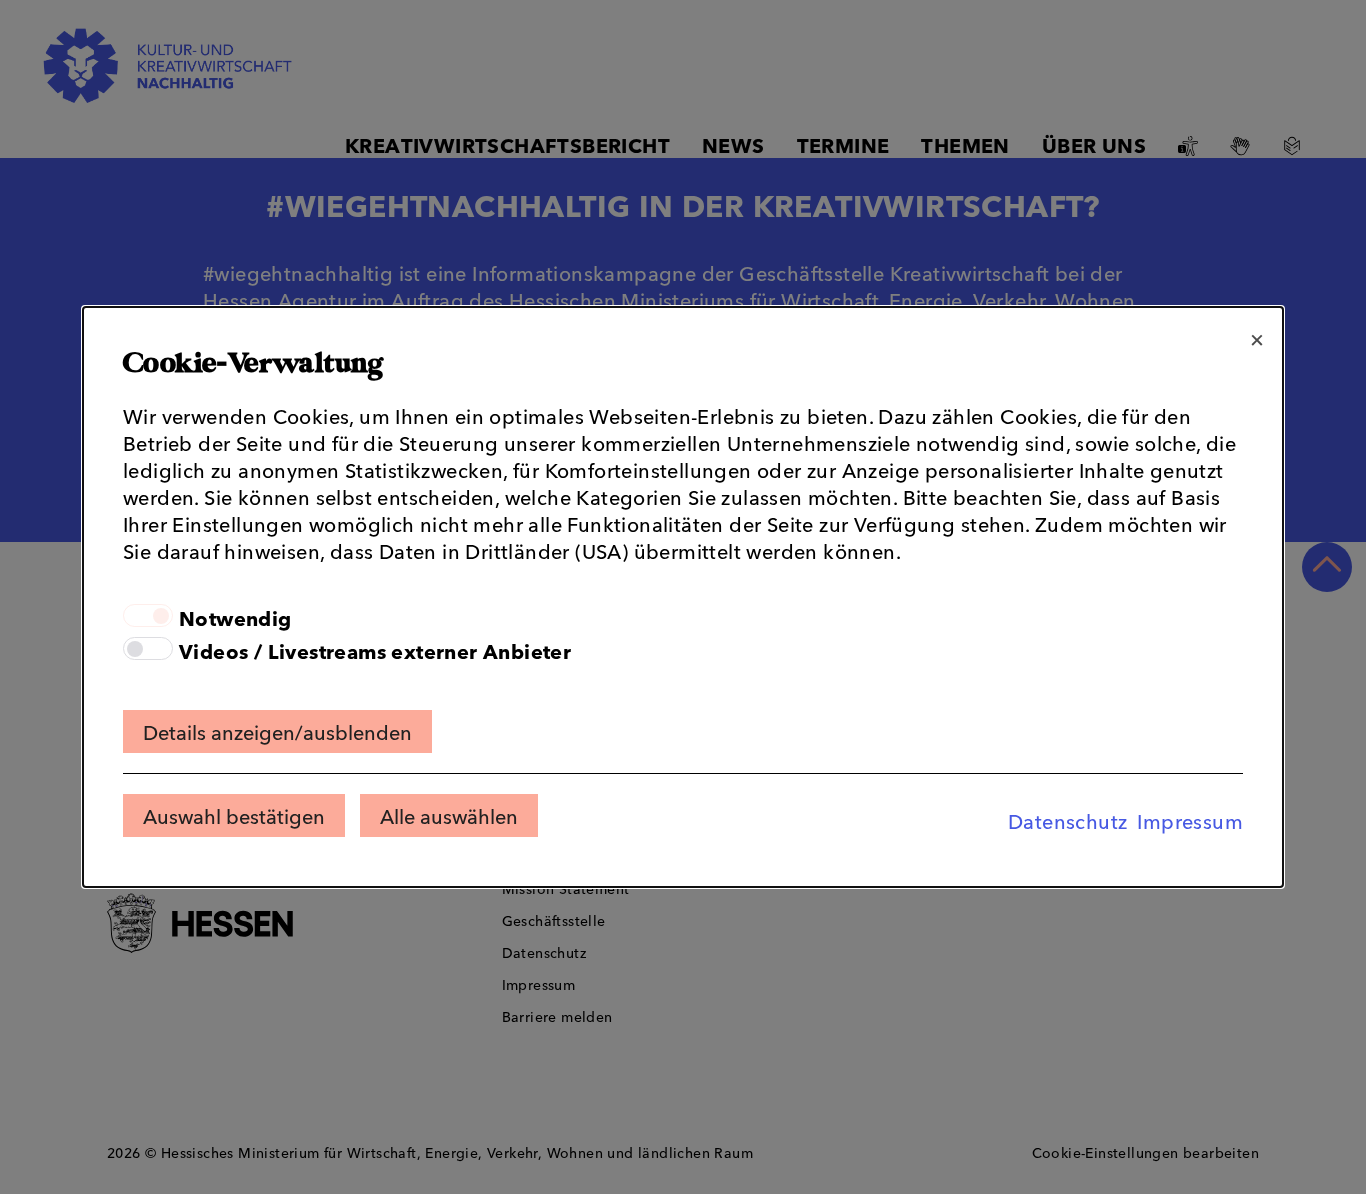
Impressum (1190, 820)
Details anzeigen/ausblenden (277, 731)
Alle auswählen (449, 815)
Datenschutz (1067, 820)
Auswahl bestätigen (234, 815)
